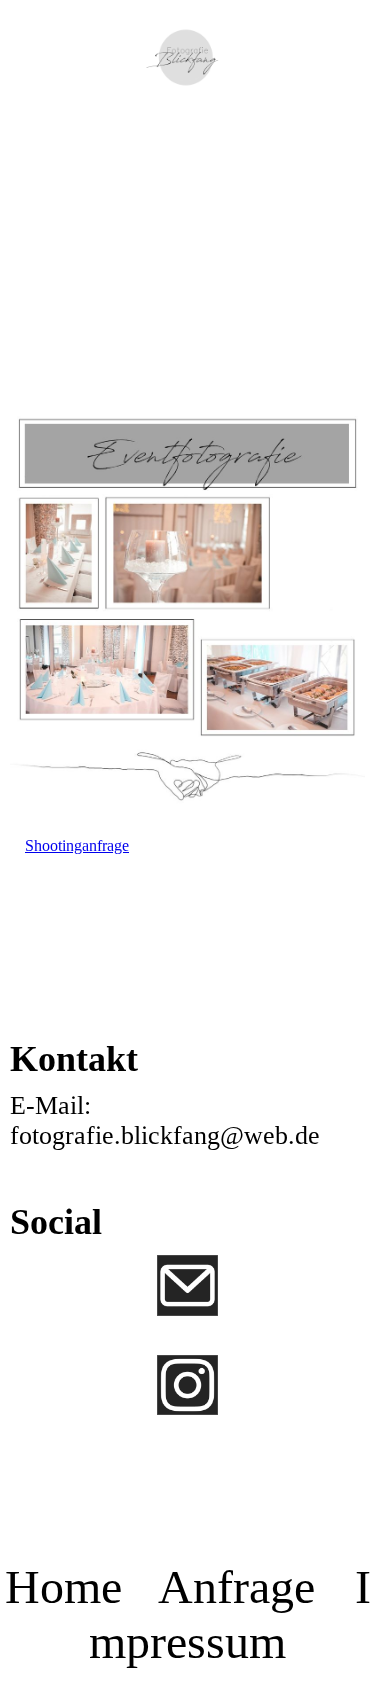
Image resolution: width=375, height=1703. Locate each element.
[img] (188, 57)
